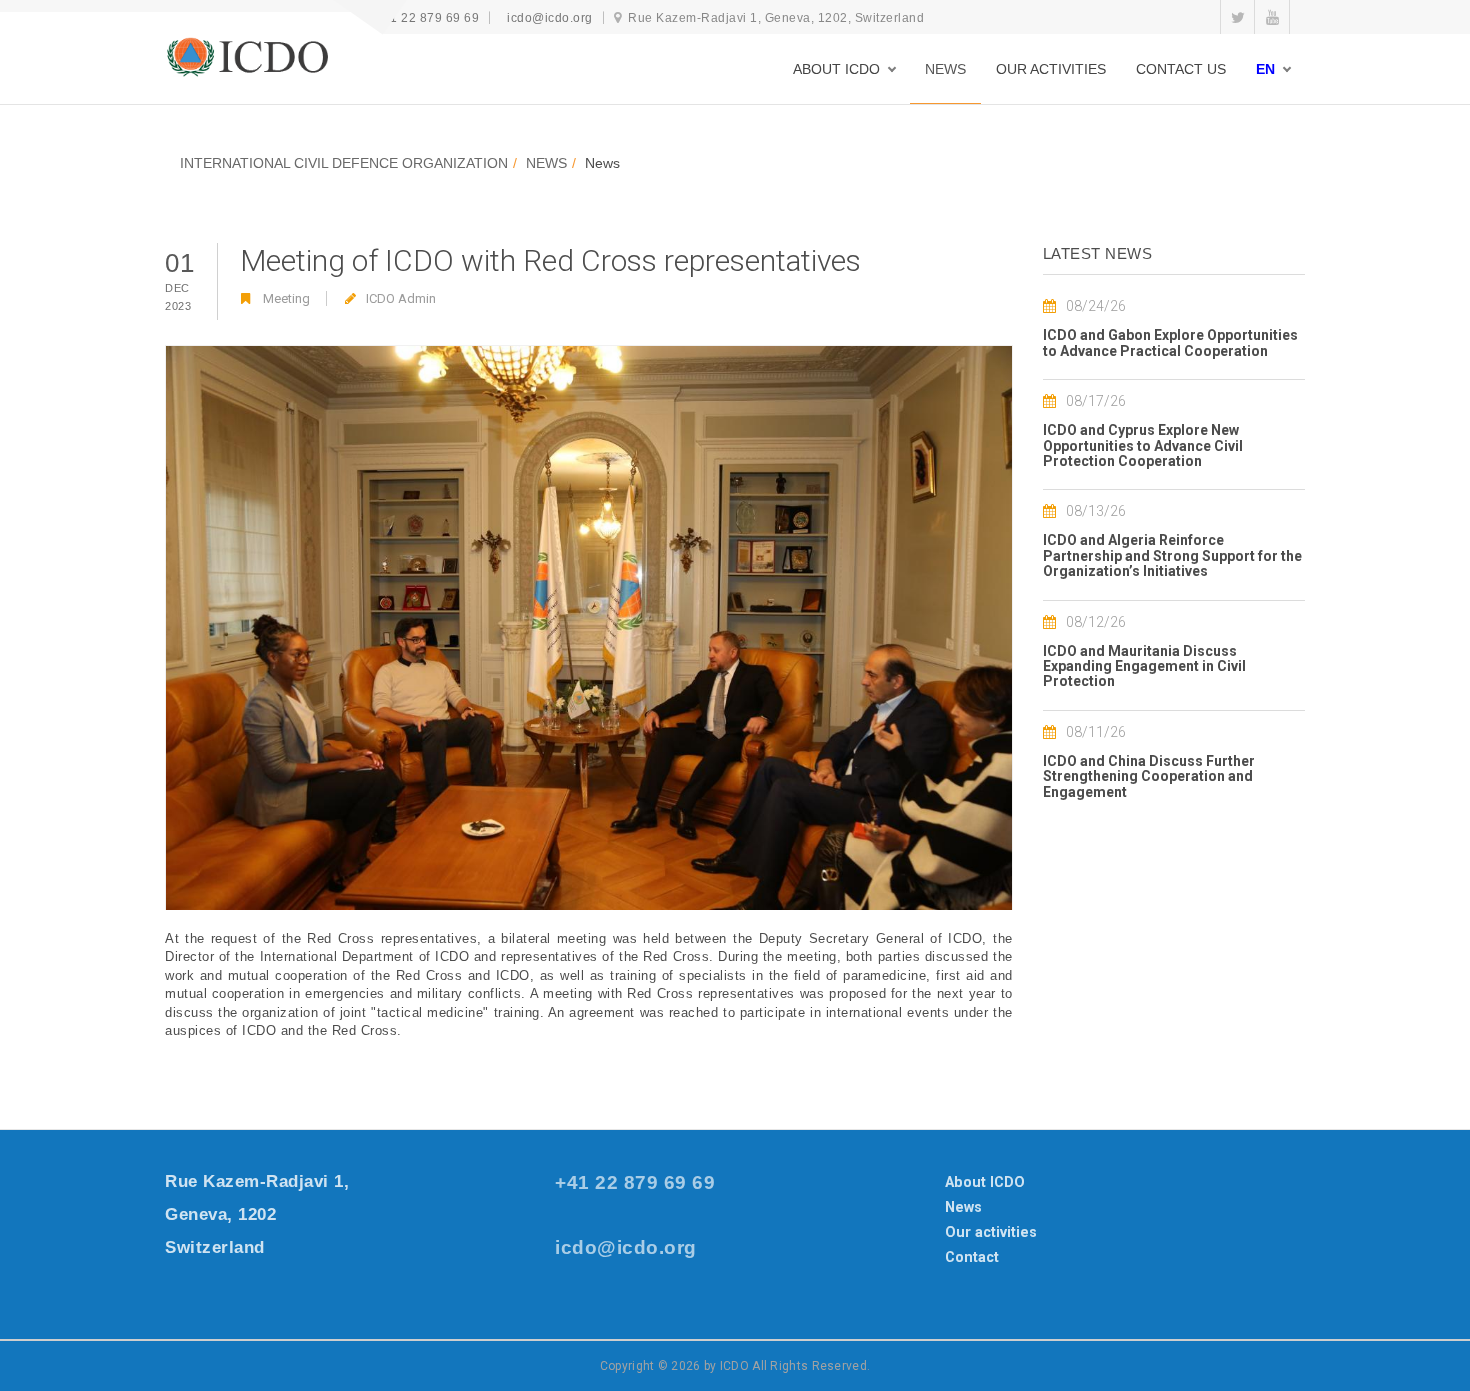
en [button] (1265, 69)
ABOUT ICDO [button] (836, 69)
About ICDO (985, 1182)
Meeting (286, 298)
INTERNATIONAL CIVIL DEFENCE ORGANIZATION (344, 163)
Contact (972, 1257)
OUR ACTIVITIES (1051, 69)
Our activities (991, 1232)
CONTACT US (1181, 69)
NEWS (945, 69)
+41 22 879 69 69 (427, 18)
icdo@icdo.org (550, 18)
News (963, 1207)
